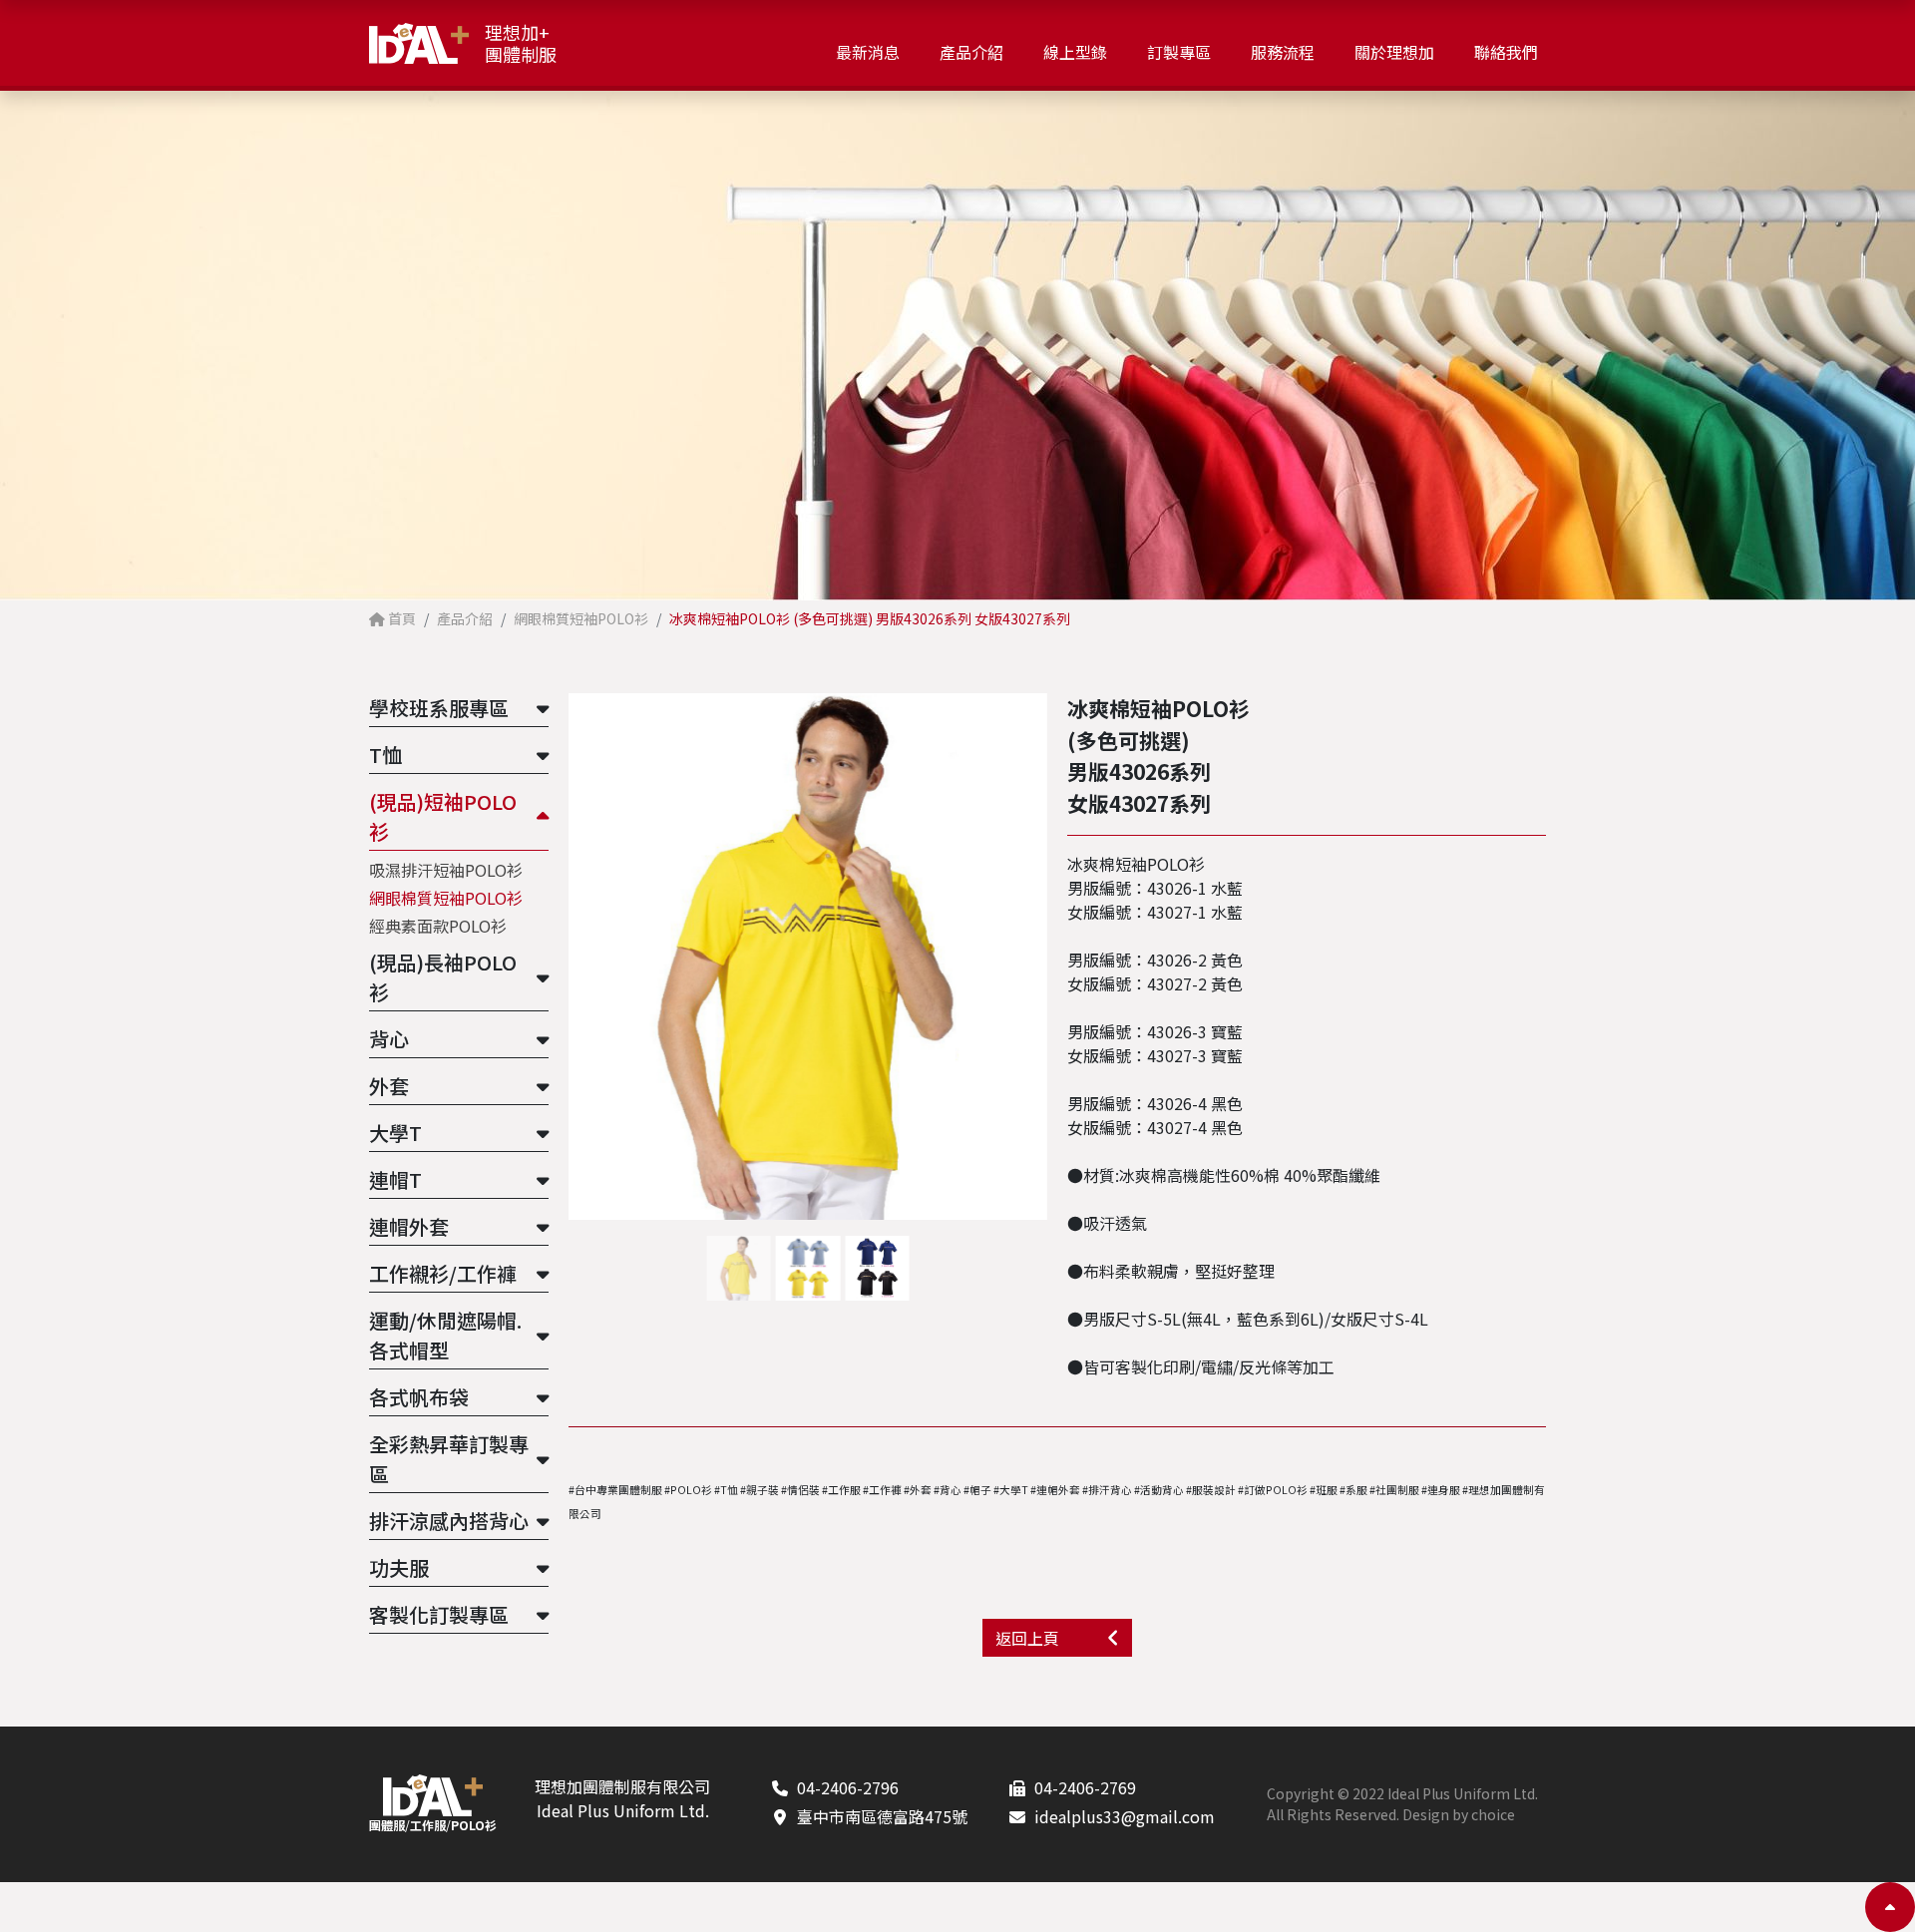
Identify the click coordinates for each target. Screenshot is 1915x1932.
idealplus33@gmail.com (1125, 1816)
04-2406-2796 (848, 1787)
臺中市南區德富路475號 (882, 1816)
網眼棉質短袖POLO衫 (446, 898)
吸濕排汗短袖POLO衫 (446, 870)
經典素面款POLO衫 (438, 926)
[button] (1039, 957)
